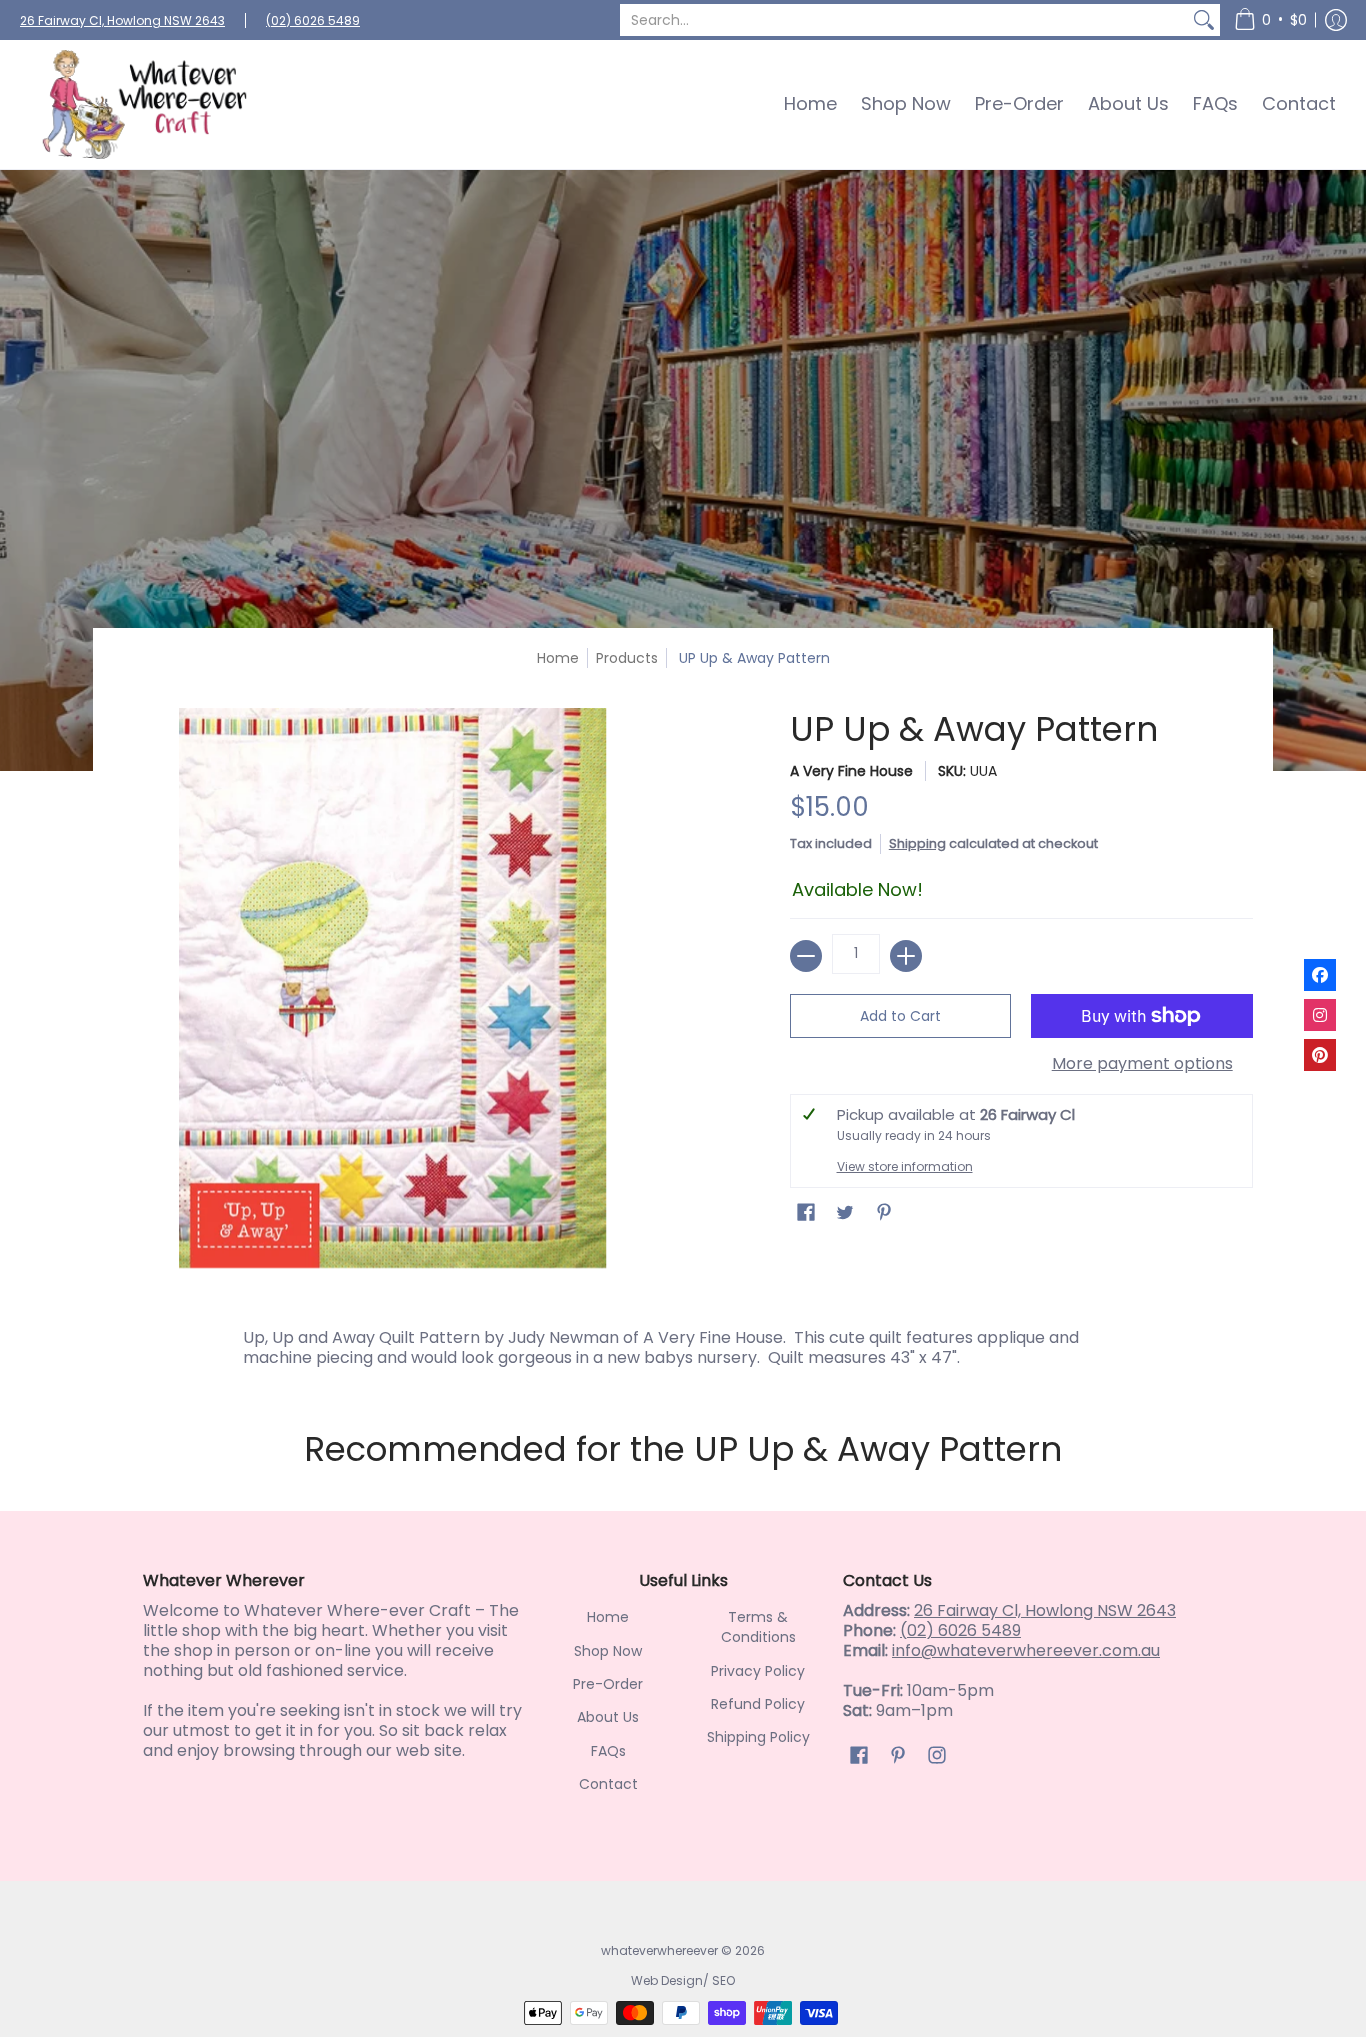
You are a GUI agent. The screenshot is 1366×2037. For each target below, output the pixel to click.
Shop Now (608, 1651)
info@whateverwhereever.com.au (1026, 1650)
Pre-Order (608, 1684)
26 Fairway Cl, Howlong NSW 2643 (122, 20)
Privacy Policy (758, 1671)
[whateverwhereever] (145, 104)
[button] (1270, 20)
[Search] (1204, 20)
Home (558, 658)
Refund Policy (758, 1704)
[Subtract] (806, 956)
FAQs (608, 1751)
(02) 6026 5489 (313, 20)
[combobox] (904, 20)
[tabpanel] (683, 1343)
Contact (608, 1784)
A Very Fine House (851, 771)
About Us (608, 1717)
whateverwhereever (659, 1950)
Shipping (917, 843)
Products (627, 658)
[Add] (906, 956)
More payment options (1142, 1064)
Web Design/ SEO (683, 1980)
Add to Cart (900, 1016)
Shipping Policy (758, 1737)
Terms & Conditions (758, 1627)
